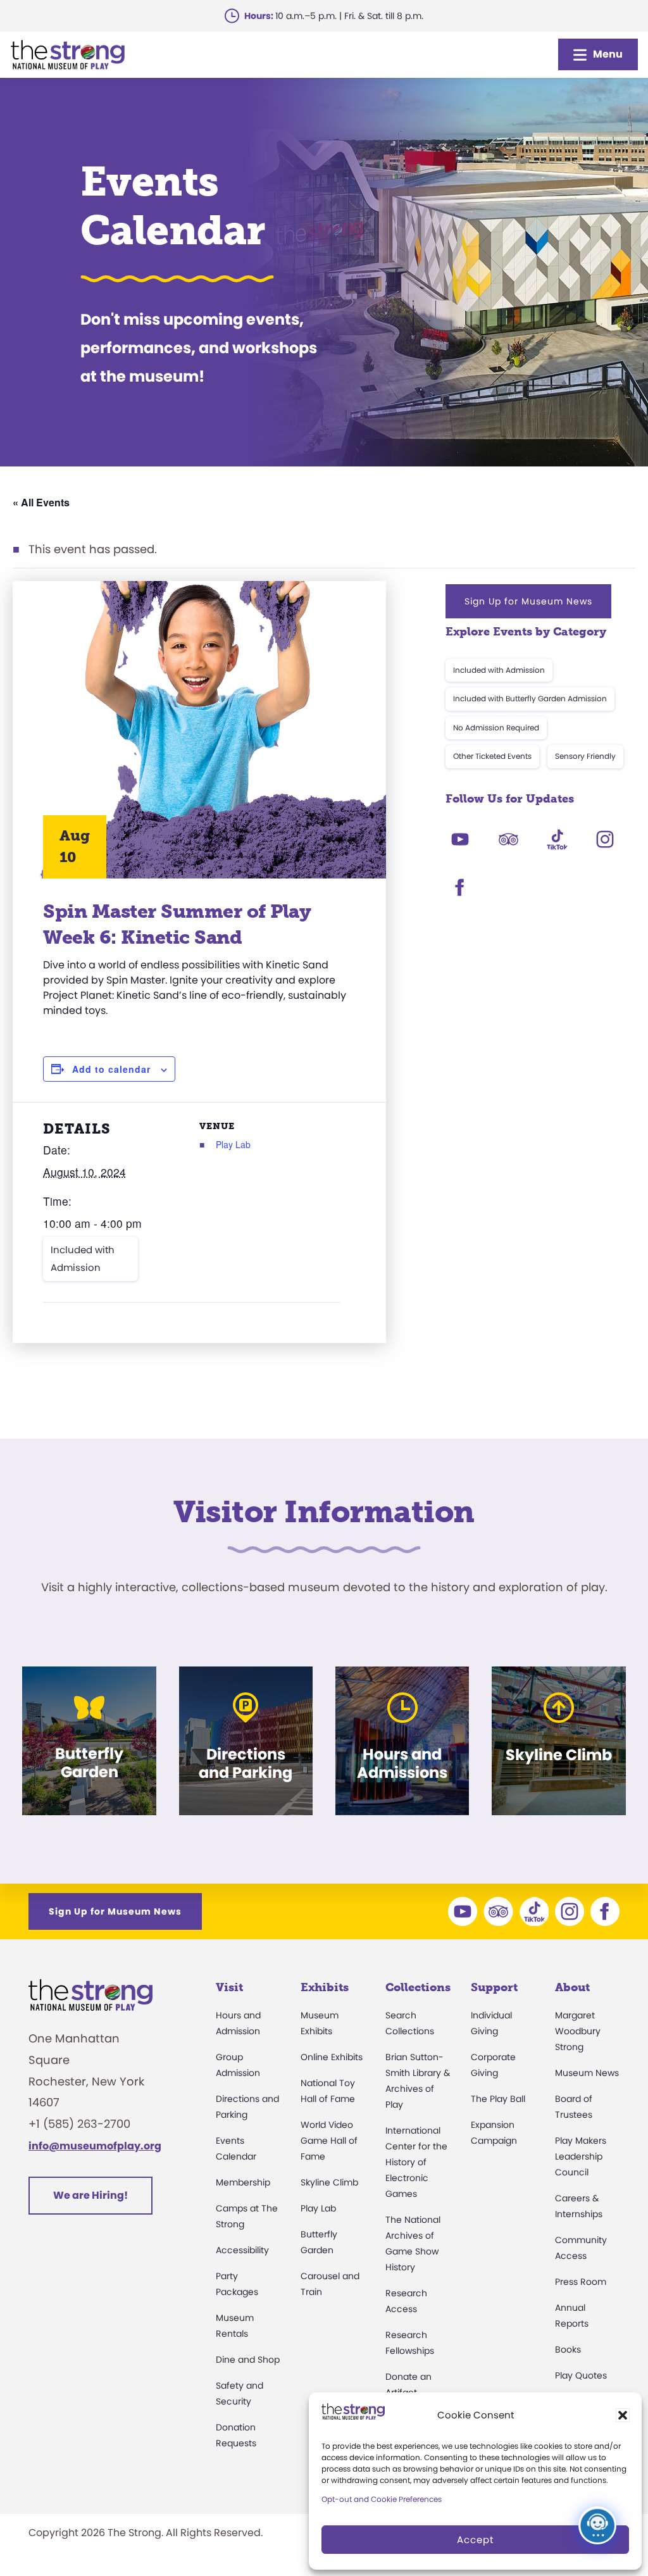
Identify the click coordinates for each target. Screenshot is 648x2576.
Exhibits (325, 1987)
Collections (418, 1987)
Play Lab (233, 1144)
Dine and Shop (248, 2360)
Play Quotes (581, 2375)
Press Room (581, 2282)
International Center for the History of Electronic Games (416, 2162)
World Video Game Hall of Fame (329, 2141)
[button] (623, 2415)
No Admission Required (496, 728)
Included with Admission (83, 1259)
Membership (243, 2182)
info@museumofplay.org (95, 2146)
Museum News (587, 2073)
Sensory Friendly (585, 756)
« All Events (41, 502)
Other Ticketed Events (492, 756)
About (572, 1987)
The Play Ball (498, 2099)
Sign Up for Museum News (528, 601)
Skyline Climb (329, 2182)
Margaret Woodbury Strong (578, 2031)
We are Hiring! (90, 2195)
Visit (229, 1987)
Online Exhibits (332, 2057)
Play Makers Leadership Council (581, 2156)
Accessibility (242, 2250)
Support (494, 1987)
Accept (475, 2540)
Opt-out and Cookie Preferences (382, 2499)
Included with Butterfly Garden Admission (530, 698)
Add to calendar (111, 1069)
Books (568, 2349)
